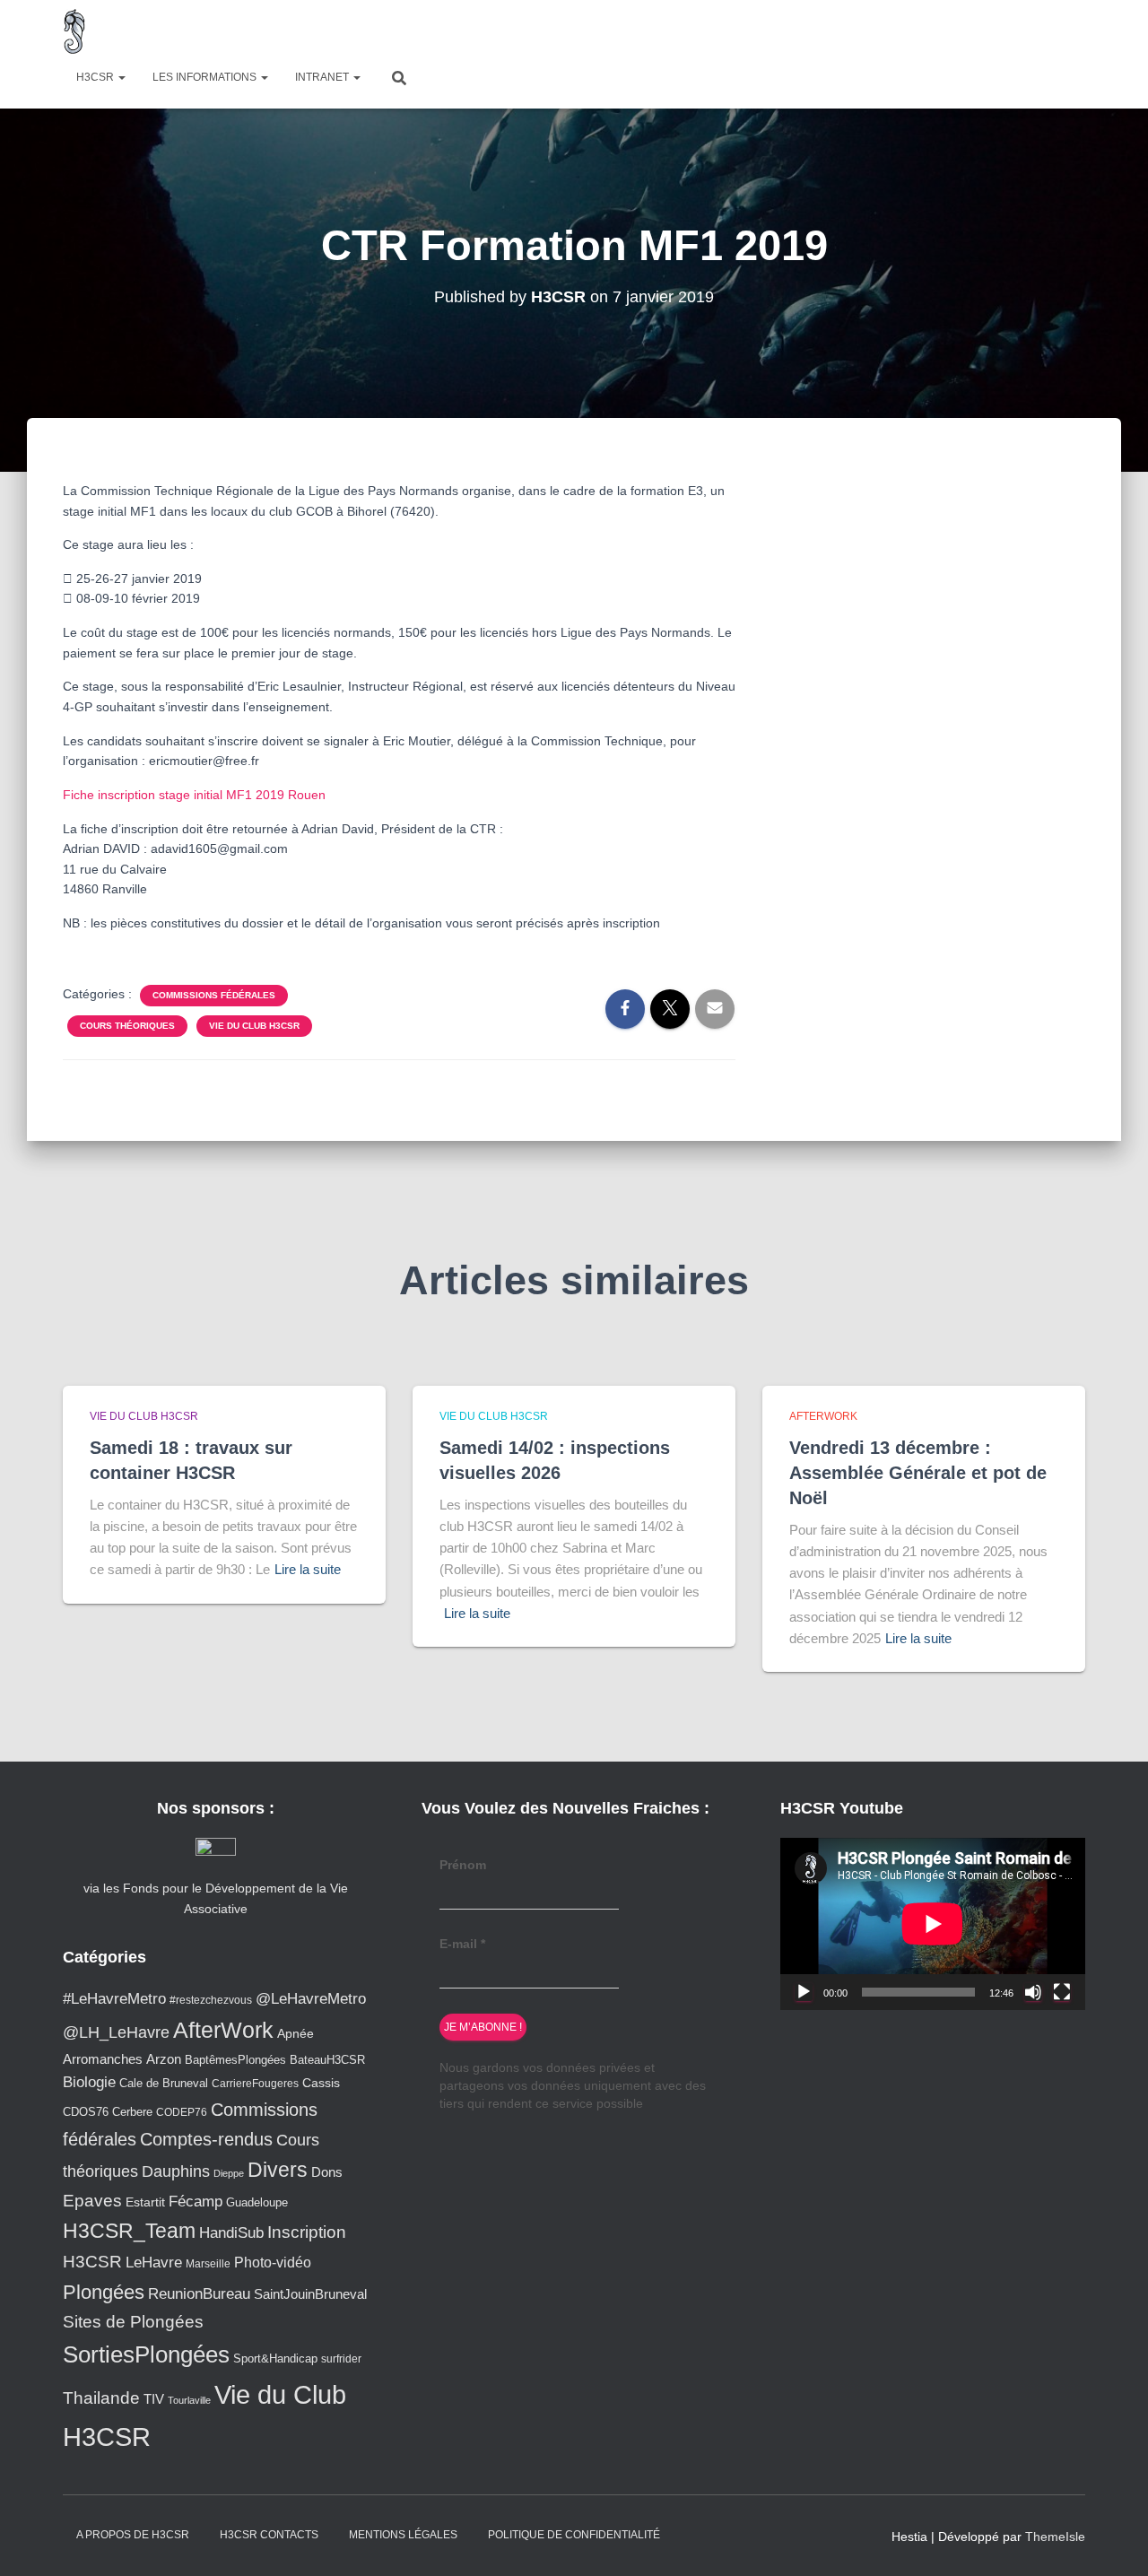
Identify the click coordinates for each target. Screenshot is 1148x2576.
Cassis (321, 2083)
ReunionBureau (199, 2293)
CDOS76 (86, 2112)
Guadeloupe (257, 2202)
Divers (278, 2170)
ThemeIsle (1055, 2537)
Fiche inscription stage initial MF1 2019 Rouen (194, 795)
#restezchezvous (211, 2000)
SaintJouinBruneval (310, 2294)
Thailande (101, 2398)
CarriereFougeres (255, 2083)
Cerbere (132, 2112)
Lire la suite (308, 1569)
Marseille (208, 2263)
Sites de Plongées (133, 2322)
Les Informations (206, 77)
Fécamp (196, 2202)
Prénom (463, 1865)
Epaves (92, 2201)
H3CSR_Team (129, 2231)
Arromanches (103, 2059)
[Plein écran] (1062, 1992)
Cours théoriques (127, 1026)
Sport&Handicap (275, 2359)
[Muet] (1033, 1992)
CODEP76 (182, 2112)
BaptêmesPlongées (235, 2060)
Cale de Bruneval (164, 2084)
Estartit (145, 2202)
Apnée (296, 2033)
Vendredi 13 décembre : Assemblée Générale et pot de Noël (918, 1473)
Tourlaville (189, 2400)
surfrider (341, 2358)
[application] (933, 1923)
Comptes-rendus (206, 2139)
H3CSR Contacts (269, 2535)
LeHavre (154, 2263)
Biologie (89, 2082)
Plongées (104, 2292)
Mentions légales (403, 2535)
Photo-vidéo (273, 2262)
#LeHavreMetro (114, 1999)
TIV (154, 2399)
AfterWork (823, 1416)
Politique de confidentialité (574, 2535)
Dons (327, 2172)
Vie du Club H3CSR (254, 1026)
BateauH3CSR (327, 2060)
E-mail (462, 1944)
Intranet (323, 77)
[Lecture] (804, 1992)
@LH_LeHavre (116, 2032)
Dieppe (229, 2173)
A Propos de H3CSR (133, 2535)
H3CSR (96, 77)
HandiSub (231, 2233)
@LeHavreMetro (311, 1999)
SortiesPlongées (146, 2354)
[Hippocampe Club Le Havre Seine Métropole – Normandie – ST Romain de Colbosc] (75, 31)
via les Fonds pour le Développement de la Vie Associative (216, 1898)
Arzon (164, 2059)
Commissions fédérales (214, 995)
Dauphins (176, 2171)
